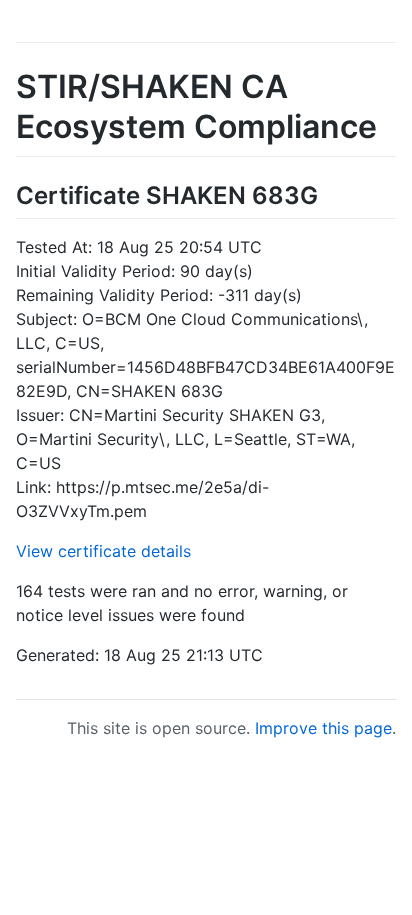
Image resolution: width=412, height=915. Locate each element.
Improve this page (323, 728)
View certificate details (103, 551)
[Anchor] (330, 193)
